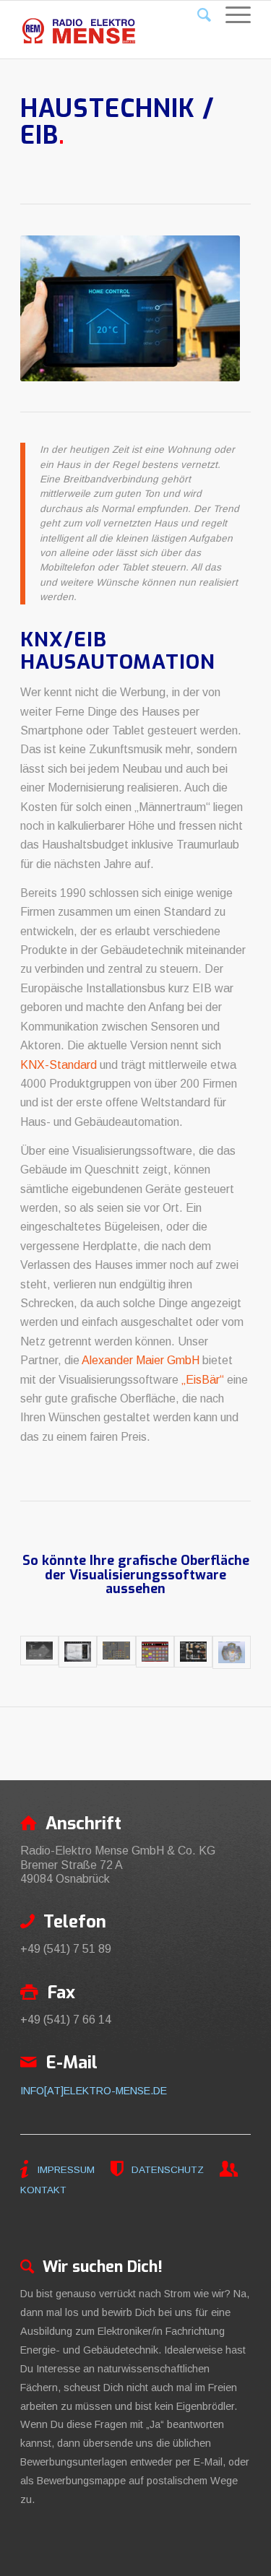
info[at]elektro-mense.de (94, 2091)
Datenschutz (166, 2170)
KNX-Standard (59, 1065)
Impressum (66, 2170)
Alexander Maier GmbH (141, 1360)
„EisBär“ (203, 1380)
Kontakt (43, 2190)
